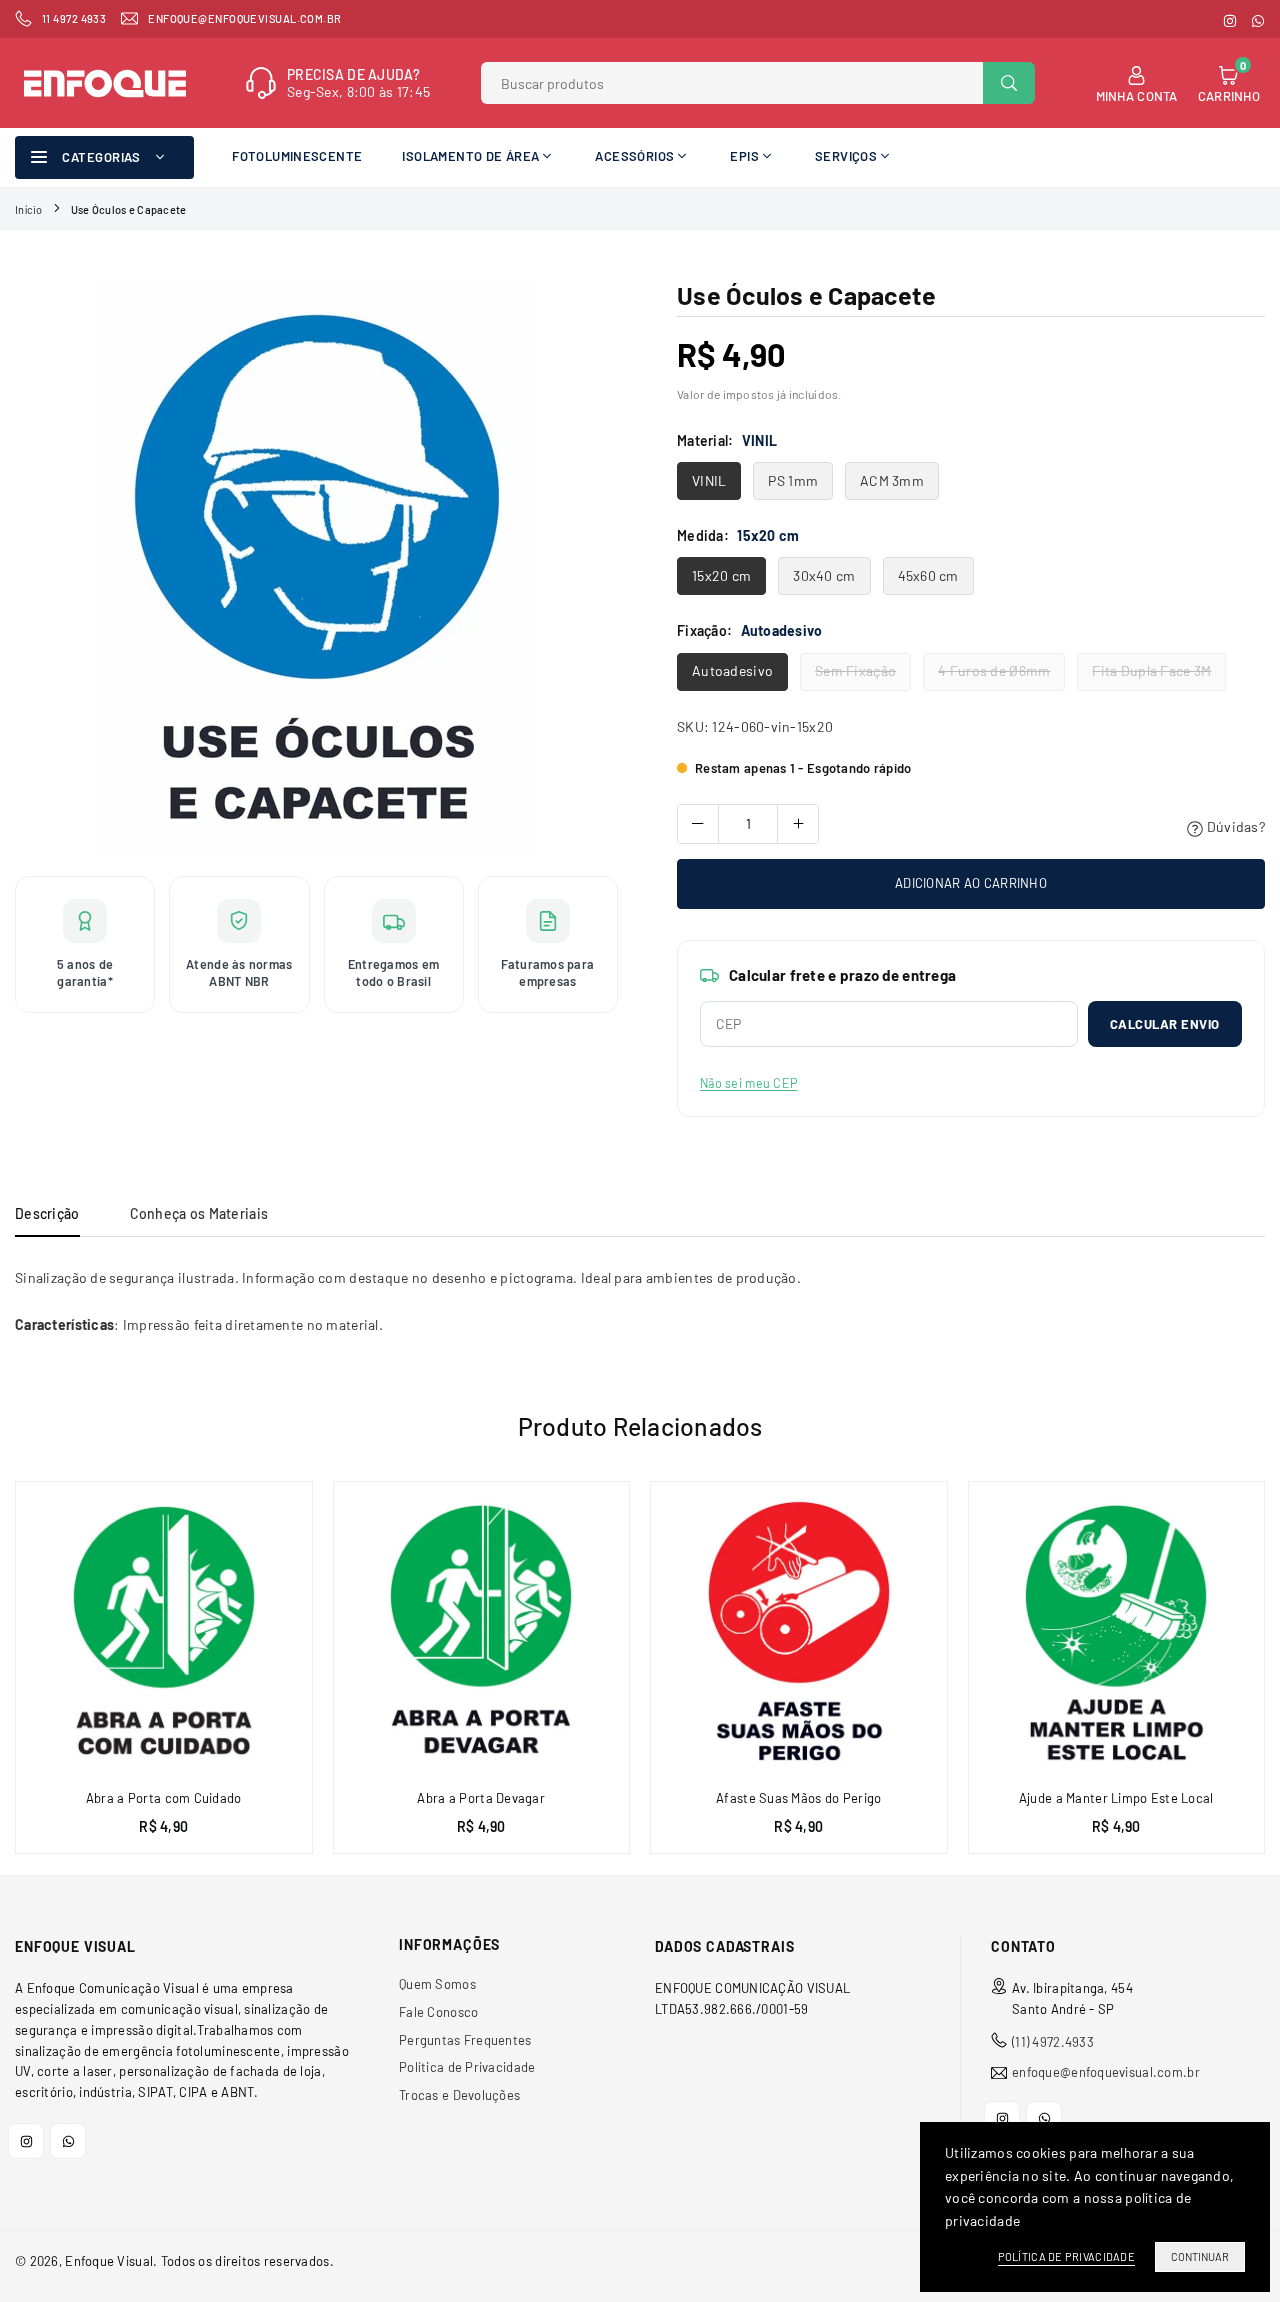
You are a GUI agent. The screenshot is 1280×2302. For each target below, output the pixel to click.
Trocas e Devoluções (459, 2095)
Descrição (47, 1213)
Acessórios (634, 156)
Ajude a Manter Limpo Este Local (1116, 1798)
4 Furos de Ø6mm (994, 670)
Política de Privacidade (467, 2067)
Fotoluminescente (297, 156)
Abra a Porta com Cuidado (164, 1798)
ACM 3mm (892, 480)
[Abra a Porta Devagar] (482, 1630)
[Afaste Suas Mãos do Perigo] (799, 1630)
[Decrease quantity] (698, 824)
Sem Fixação (855, 670)
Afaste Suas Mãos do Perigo (798, 1798)
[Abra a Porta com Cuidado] (164, 1630)
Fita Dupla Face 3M (1151, 670)
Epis (744, 156)
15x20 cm (721, 575)
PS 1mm (793, 480)
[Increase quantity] (798, 824)
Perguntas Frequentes (465, 2040)
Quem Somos (437, 1984)
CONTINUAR (1200, 2256)
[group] (316, 568)
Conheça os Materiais (199, 1213)
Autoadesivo (732, 670)
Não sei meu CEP (748, 1083)
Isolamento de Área (470, 156)
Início (29, 209)
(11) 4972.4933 (1053, 2042)
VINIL (709, 480)
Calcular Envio (1165, 1024)
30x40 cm (824, 575)
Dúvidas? (1234, 826)
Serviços (846, 156)
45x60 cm (928, 575)
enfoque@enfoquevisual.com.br (1106, 2072)
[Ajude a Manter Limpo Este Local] (1117, 1630)
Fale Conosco (438, 2012)
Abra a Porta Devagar (481, 1798)
